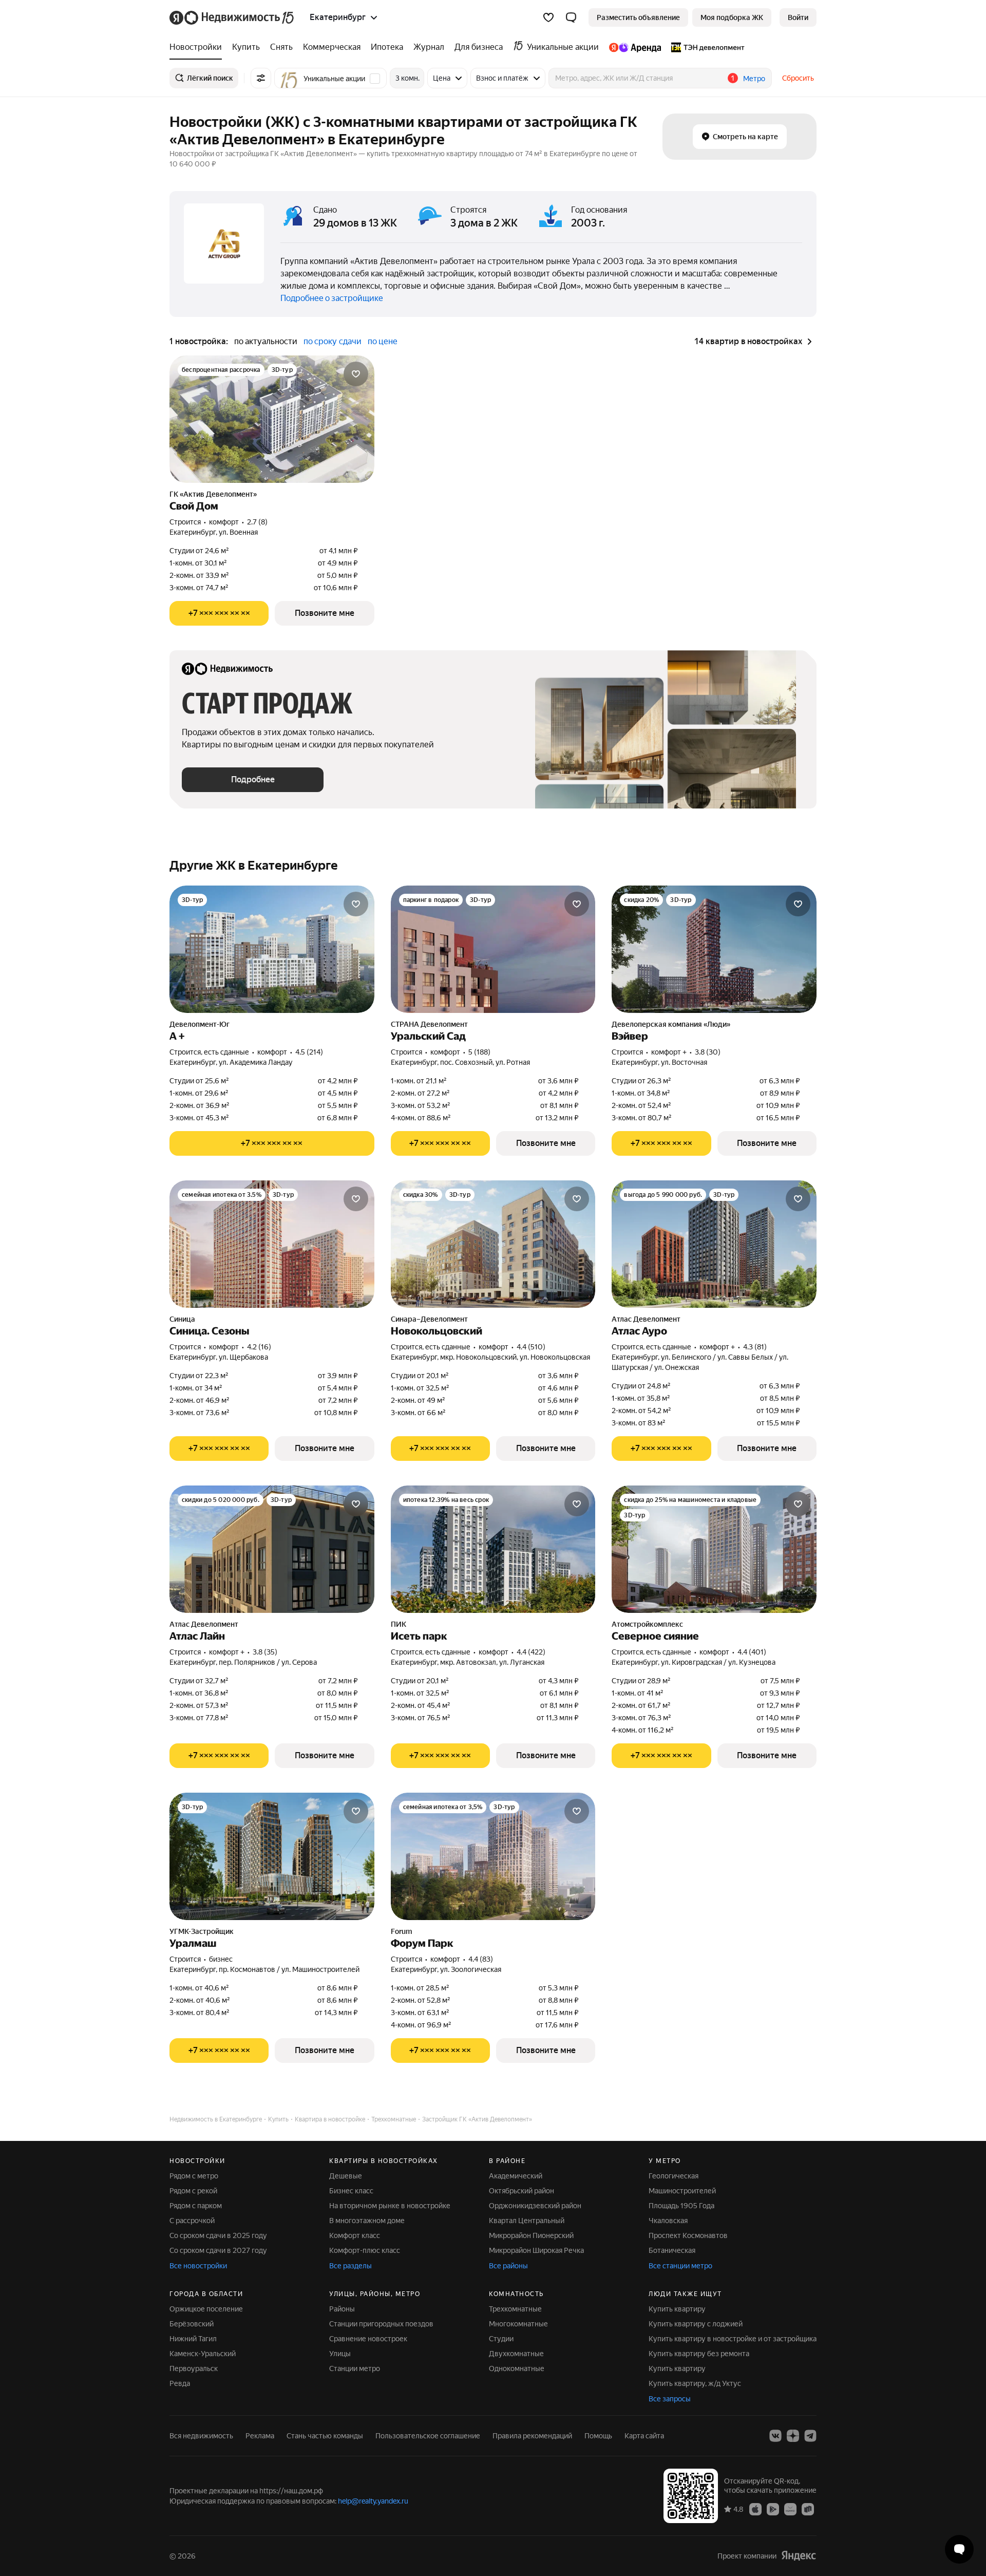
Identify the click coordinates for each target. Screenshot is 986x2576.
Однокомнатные (517, 2368)
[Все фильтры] (261, 78)
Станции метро (355, 2368)
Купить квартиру (677, 2309)
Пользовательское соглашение (428, 2436)
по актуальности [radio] (266, 341)
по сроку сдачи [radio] (333, 341)
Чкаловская (668, 2221)
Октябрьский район (522, 2191)
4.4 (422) (531, 1652)
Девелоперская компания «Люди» (671, 1024)
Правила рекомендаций (532, 2436)
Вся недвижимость (201, 2436)
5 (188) (479, 1052)
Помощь (598, 2436)
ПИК (399, 1624)
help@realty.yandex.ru (373, 2501)
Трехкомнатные (515, 2309)
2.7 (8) (257, 522)
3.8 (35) (265, 1652)
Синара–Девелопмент (429, 1319)
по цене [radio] (383, 341)
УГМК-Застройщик (202, 1931)
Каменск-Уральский (203, 2354)
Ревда (180, 2383)
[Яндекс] (799, 2556)
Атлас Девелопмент (646, 1319)
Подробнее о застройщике (332, 298)
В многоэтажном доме (367, 2221)
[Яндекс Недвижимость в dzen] (793, 2436)
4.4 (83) (481, 1959)
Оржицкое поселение (206, 2309)
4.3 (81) (755, 1347)
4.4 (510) (531, 1347)
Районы (342, 2309)
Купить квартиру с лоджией (696, 2324)
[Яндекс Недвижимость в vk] (775, 2436)
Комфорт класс (355, 2235)
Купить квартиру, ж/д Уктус (695, 2383)
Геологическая (674, 2176)
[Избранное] (548, 17)
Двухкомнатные (516, 2354)
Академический (516, 2176)
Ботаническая (672, 2250)
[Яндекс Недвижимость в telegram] (810, 2436)
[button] (571, 17)
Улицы (340, 2354)
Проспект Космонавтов (688, 2235)
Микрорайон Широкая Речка (536, 2250)
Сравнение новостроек (368, 2339)
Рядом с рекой (193, 2191)
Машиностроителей (682, 2191)
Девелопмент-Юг (200, 1024)
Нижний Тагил (193, 2339)
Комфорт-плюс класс (365, 2250)
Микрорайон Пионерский (531, 2235)
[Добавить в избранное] (356, 374)
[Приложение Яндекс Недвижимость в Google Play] (773, 2509)
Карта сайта (644, 2436)
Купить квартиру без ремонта (699, 2354)
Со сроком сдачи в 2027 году (218, 2250)
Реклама (260, 2436)
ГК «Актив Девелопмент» (213, 494)
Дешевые (346, 2176)
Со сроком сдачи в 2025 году (218, 2235)
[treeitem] (198, 47)
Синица (182, 1319)
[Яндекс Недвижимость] (232, 17)
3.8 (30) (708, 1052)
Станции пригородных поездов (381, 2324)
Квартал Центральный (527, 2221)
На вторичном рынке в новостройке (390, 2206)
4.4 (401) (752, 1652)
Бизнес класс (351, 2191)
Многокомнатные (518, 2324)
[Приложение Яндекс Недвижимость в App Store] (755, 2509)
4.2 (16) (259, 1347)
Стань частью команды (325, 2436)
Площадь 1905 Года (681, 2206)
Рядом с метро (194, 2176)
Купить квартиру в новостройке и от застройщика (733, 2339)
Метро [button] (754, 79)
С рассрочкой (192, 2221)
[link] (798, 17)
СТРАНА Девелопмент (429, 1024)
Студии (501, 2339)
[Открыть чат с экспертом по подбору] (959, 2549)
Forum (401, 1931)
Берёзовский (192, 2324)
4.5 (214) (309, 1052)
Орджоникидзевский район (535, 2206)
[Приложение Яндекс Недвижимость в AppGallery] (790, 2509)
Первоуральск (194, 2368)
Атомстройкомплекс (647, 1624)
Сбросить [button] (798, 78)
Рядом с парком (196, 2206)
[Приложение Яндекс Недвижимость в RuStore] (808, 2509)
